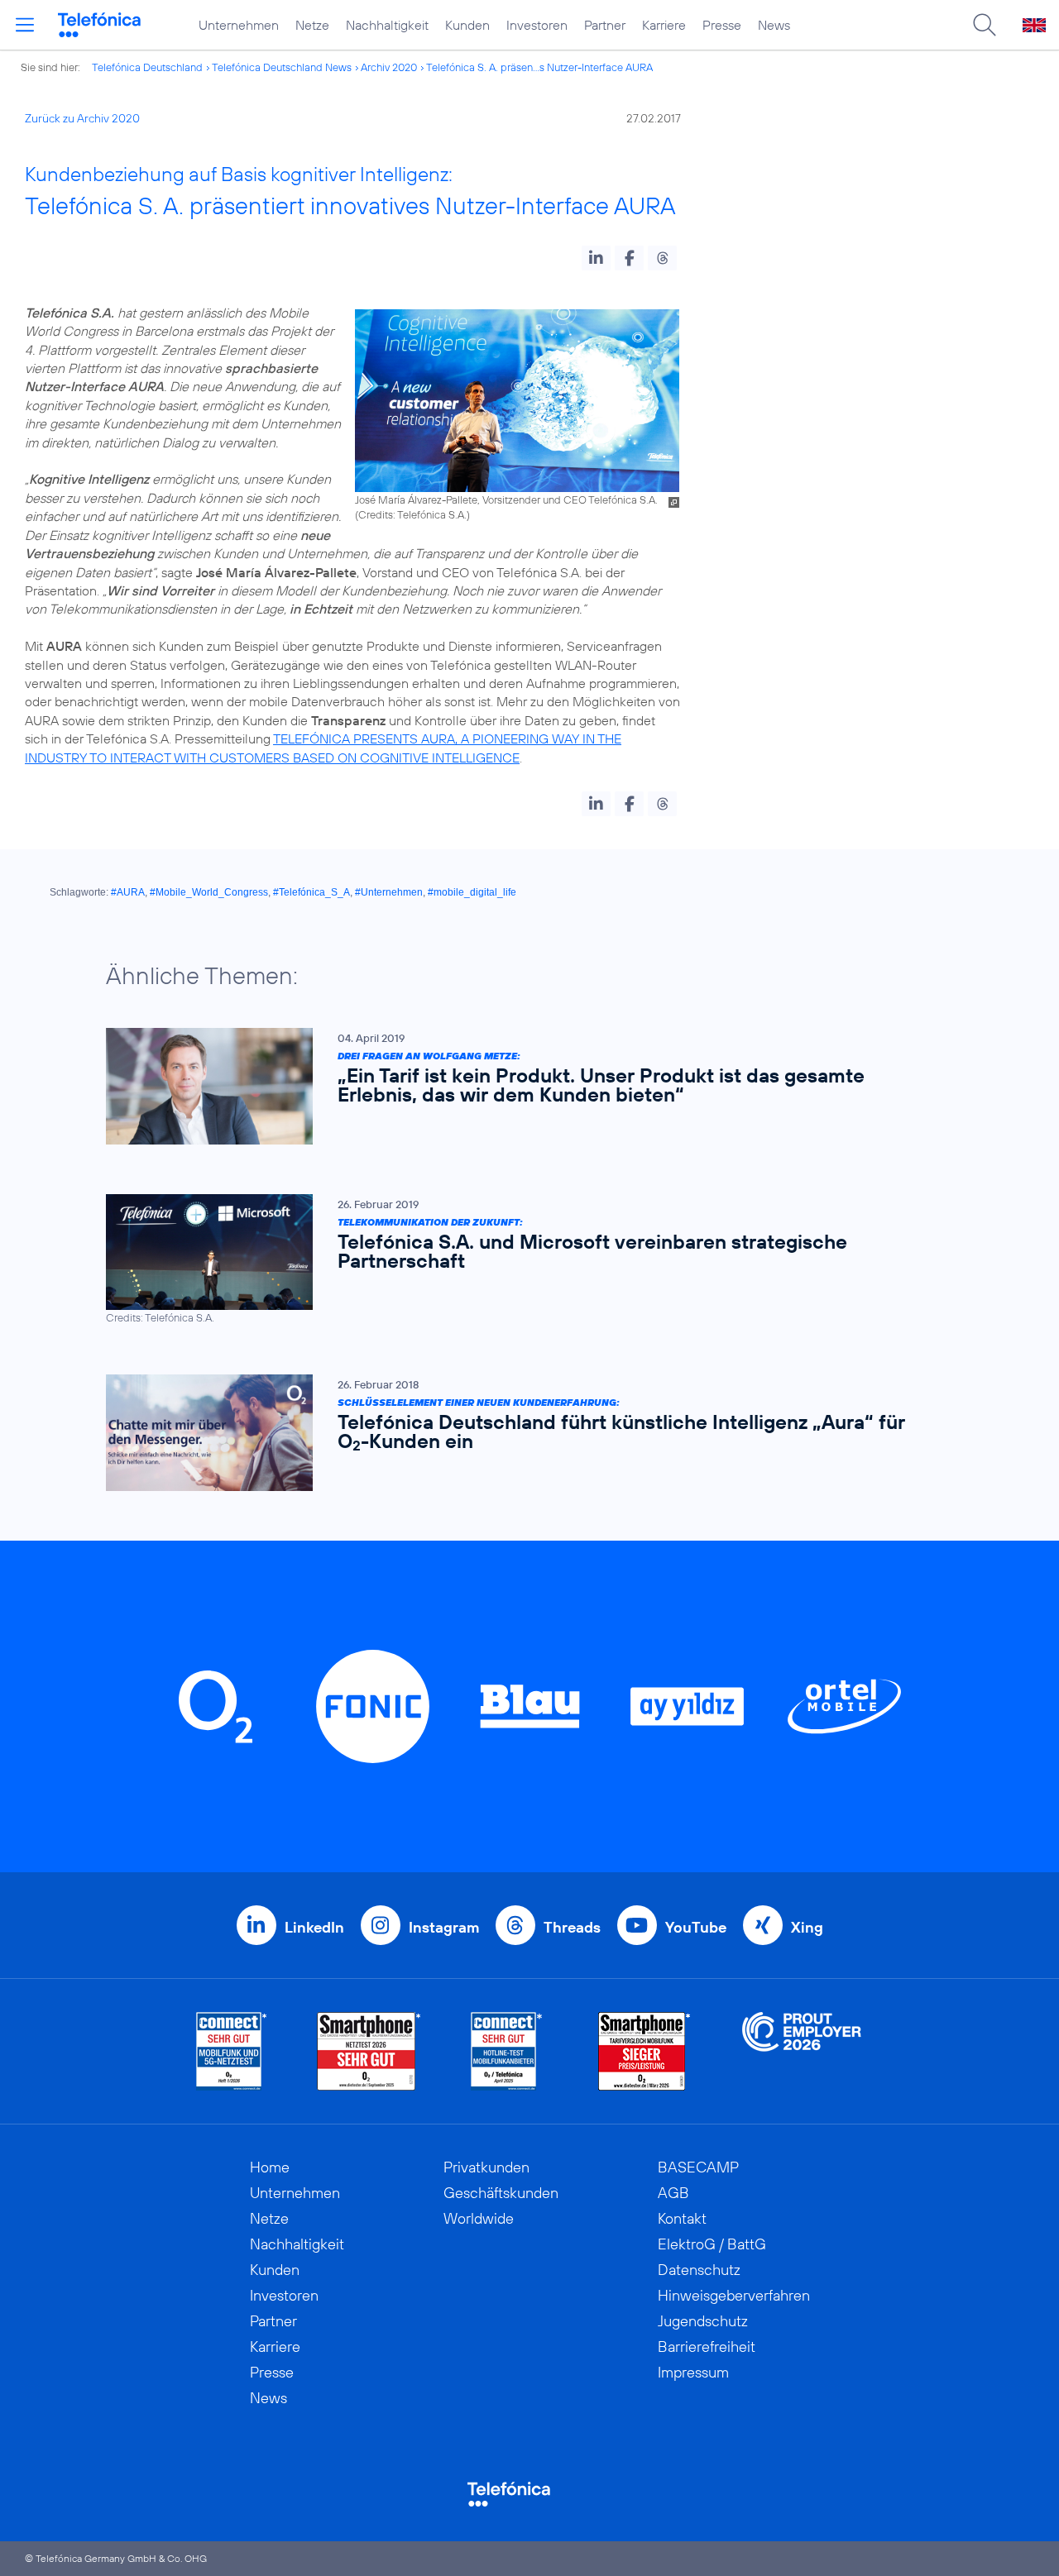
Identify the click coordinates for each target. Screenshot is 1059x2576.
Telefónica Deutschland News (282, 67)
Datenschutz (699, 2270)
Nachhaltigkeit (387, 25)
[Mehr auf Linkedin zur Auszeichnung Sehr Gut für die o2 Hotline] (507, 2051)
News (774, 25)
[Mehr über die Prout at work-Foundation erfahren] (802, 2051)
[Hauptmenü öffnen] (25, 25)
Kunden (467, 25)
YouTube (696, 1927)
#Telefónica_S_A (311, 892)
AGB (673, 2193)
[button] (596, 258)
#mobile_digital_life (472, 892)
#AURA (128, 892)
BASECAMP (698, 2167)
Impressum (693, 2372)
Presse (722, 25)
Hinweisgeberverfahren (734, 2295)
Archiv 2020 (389, 67)
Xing (807, 1927)
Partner (605, 25)
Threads (572, 1927)
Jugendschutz (703, 2321)
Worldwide (479, 2218)
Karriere (664, 25)
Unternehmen (239, 25)
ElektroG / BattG (712, 2244)
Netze (312, 25)
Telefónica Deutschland (147, 67)
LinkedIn (314, 1927)
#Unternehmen (389, 892)
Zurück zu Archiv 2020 (82, 118)
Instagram (444, 1927)
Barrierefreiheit (707, 2347)
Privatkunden (486, 2167)
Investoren (537, 25)
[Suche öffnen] (985, 25)
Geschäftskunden (501, 2193)
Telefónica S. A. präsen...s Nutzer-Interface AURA (539, 67)
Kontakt (682, 2218)
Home (270, 2167)
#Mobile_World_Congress (209, 892)
